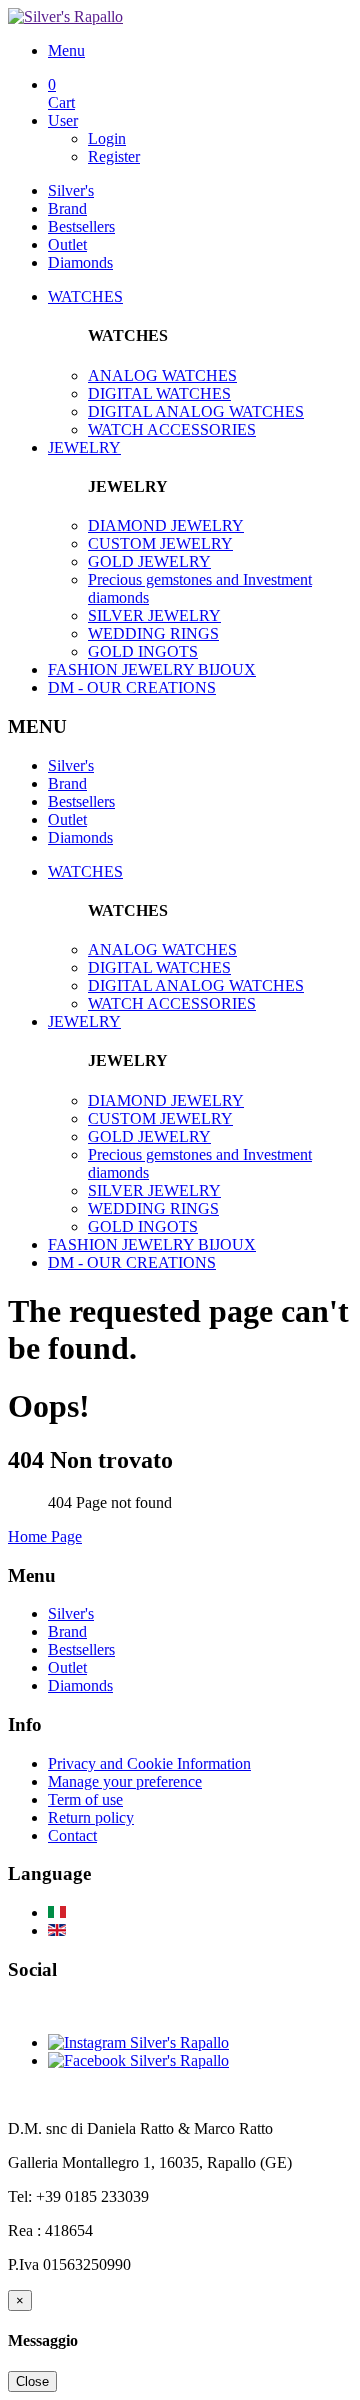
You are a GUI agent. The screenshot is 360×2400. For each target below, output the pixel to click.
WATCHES (85, 296)
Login (107, 138)
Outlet (67, 244)
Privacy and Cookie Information (149, 1763)
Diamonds (80, 262)
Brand (67, 208)
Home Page (45, 1536)
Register (114, 156)
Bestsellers (81, 226)
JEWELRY (84, 447)
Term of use (85, 1799)
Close (32, 2381)
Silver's (71, 190)
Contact (72, 1835)
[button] (200, 51)
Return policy (91, 1817)
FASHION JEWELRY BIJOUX (152, 669)
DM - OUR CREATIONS (132, 687)
